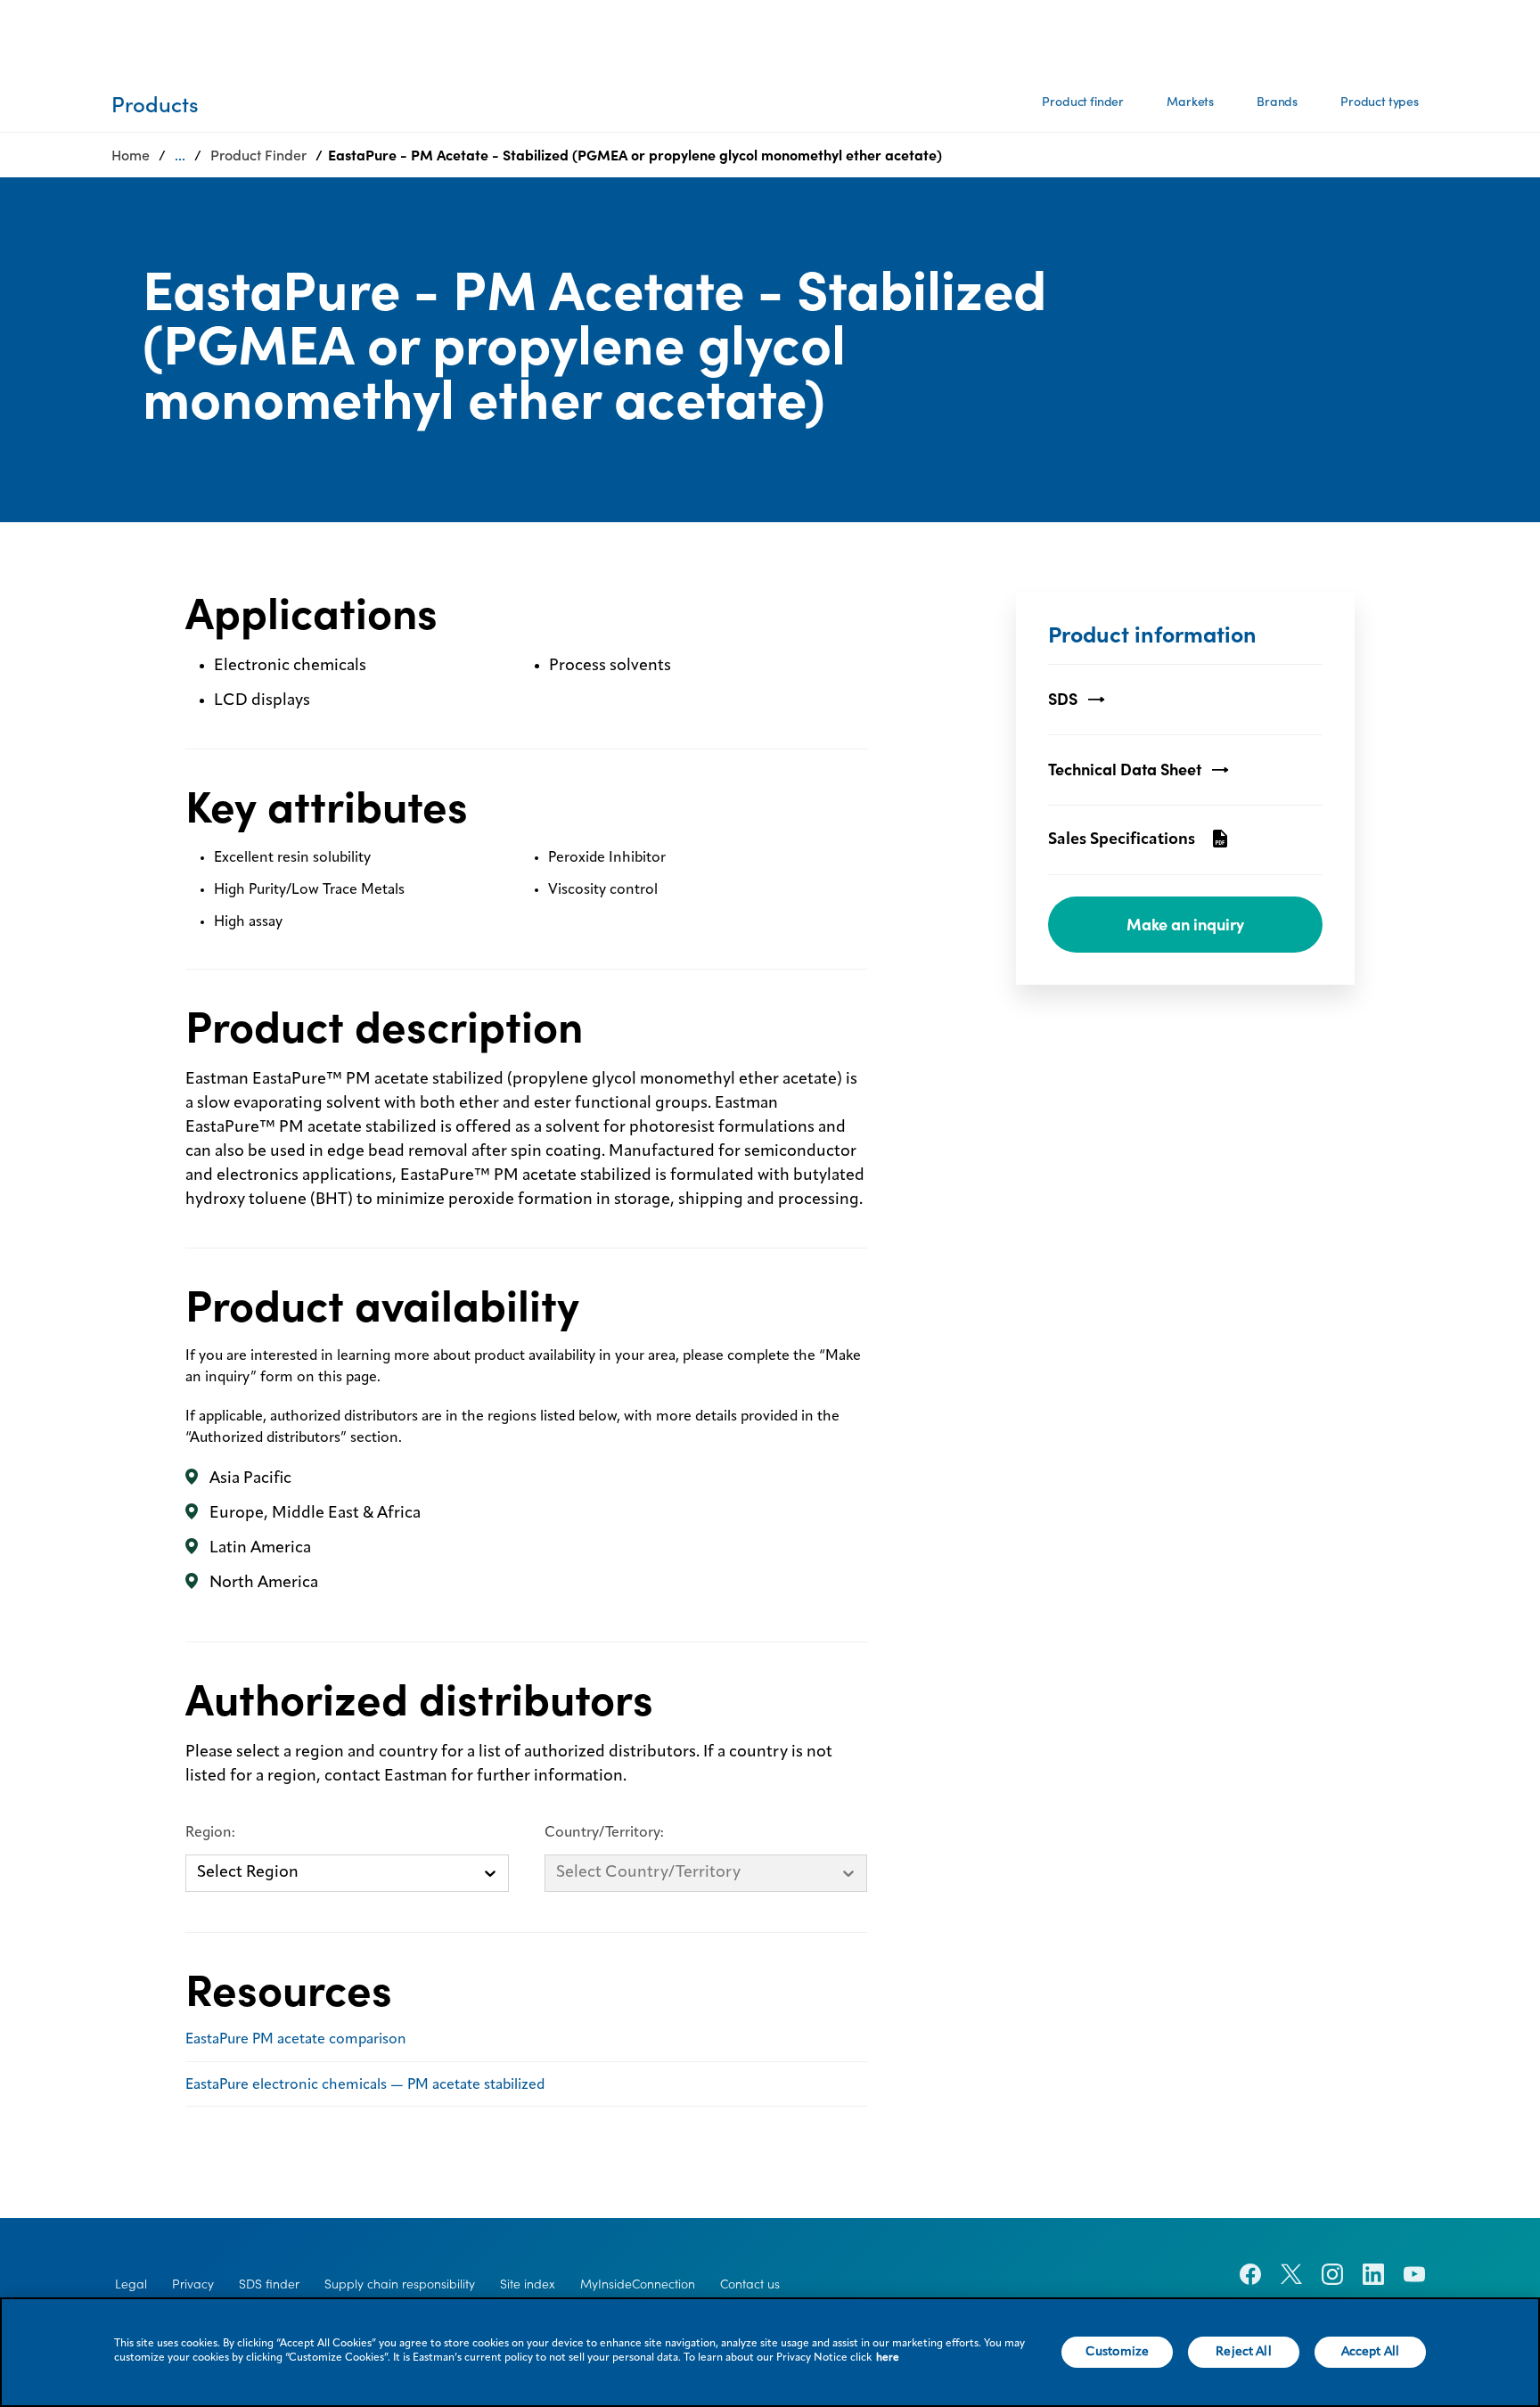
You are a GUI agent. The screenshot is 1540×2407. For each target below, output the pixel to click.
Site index (528, 2284)
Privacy (193, 2284)
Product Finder (258, 155)
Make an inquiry (1185, 925)
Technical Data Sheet (1125, 770)
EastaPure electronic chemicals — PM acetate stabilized (365, 2085)
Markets (1190, 102)
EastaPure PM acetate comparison (296, 2040)
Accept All (1370, 2352)
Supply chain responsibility (400, 2284)
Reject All (1243, 2352)
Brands (1277, 102)
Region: (210, 1833)
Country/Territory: (604, 1833)
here (888, 2358)
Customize (1117, 2352)
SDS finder (269, 2284)
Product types (1380, 102)
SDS (1063, 699)
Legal (131, 2284)
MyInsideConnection (638, 2284)
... (180, 155)
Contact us (750, 2284)
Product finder (1083, 102)
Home (131, 155)
